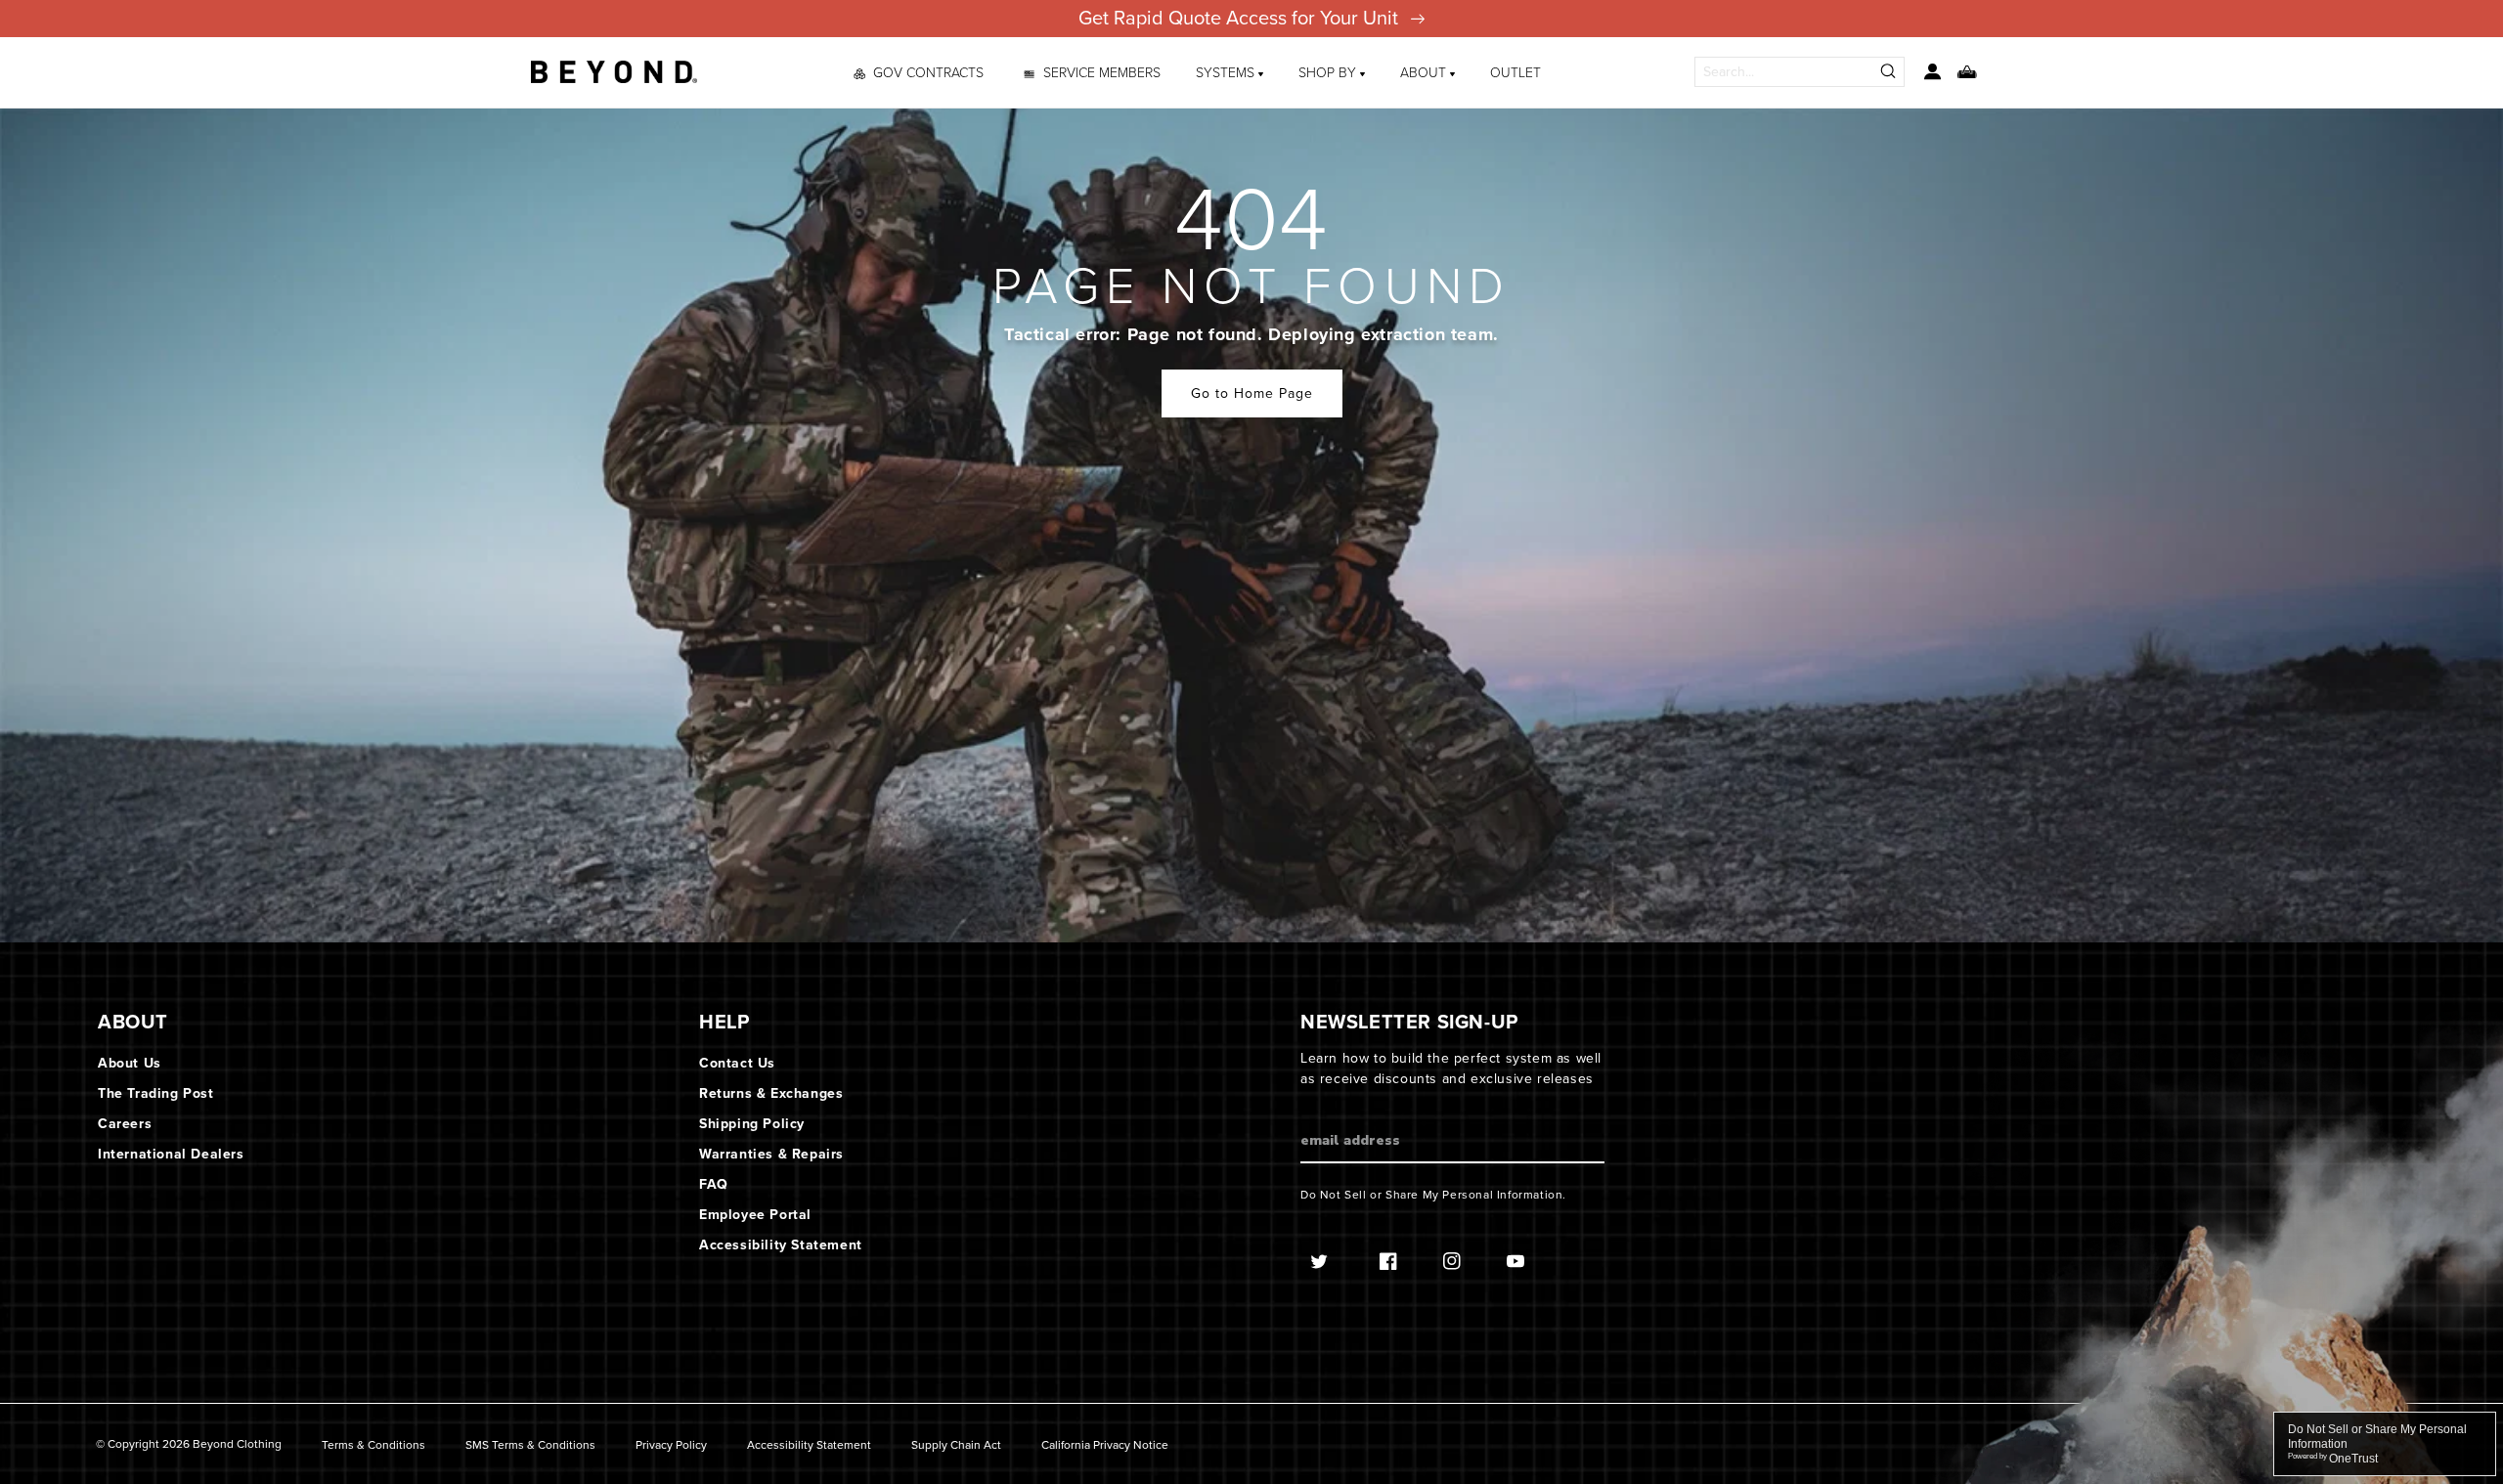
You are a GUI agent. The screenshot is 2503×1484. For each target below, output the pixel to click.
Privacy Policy (671, 1445)
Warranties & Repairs (771, 1154)
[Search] (1889, 72)
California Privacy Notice (1105, 1445)
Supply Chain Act (956, 1445)
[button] (1230, 72)
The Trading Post (156, 1093)
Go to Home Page (1252, 393)
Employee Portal (755, 1215)
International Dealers (171, 1154)
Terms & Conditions (373, 1445)
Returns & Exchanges (771, 1093)
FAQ (714, 1184)
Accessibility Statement (781, 1245)
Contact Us (737, 1063)
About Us (130, 1063)
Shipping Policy (752, 1124)
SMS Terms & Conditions (530, 1445)
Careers (125, 1124)
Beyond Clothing (237, 1444)
